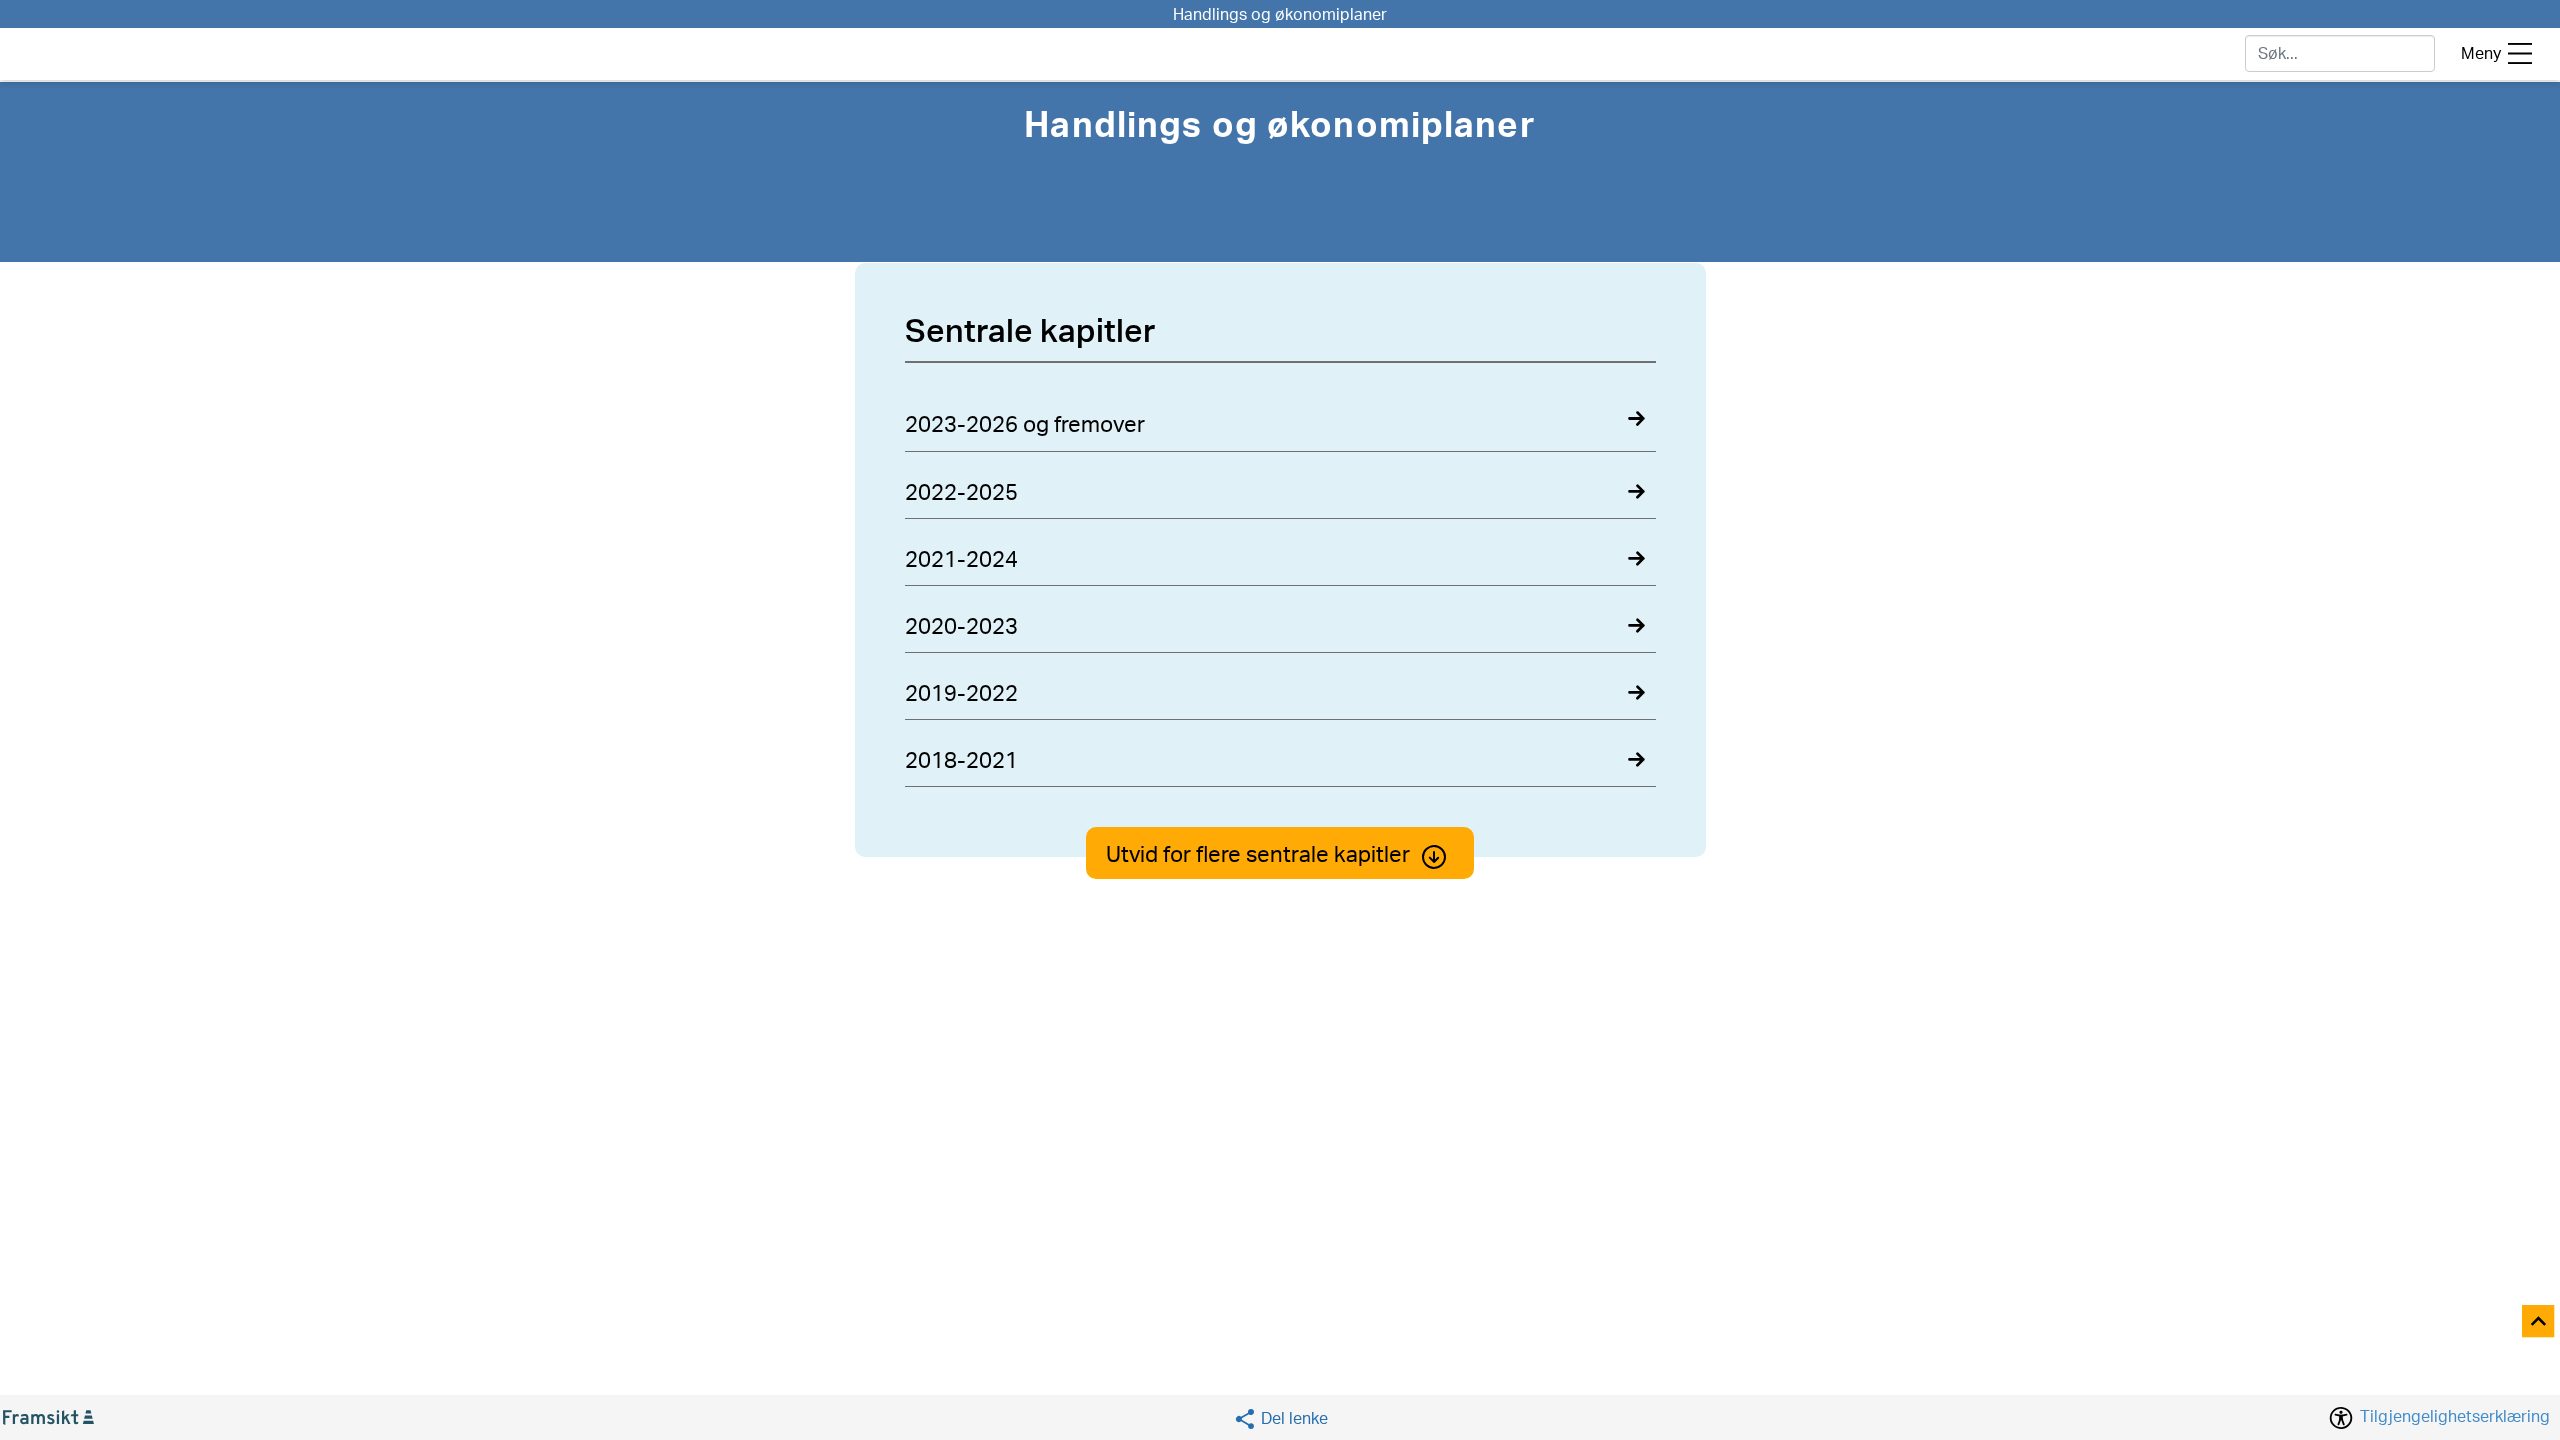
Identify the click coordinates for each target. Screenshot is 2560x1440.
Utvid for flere (1258, 855)
